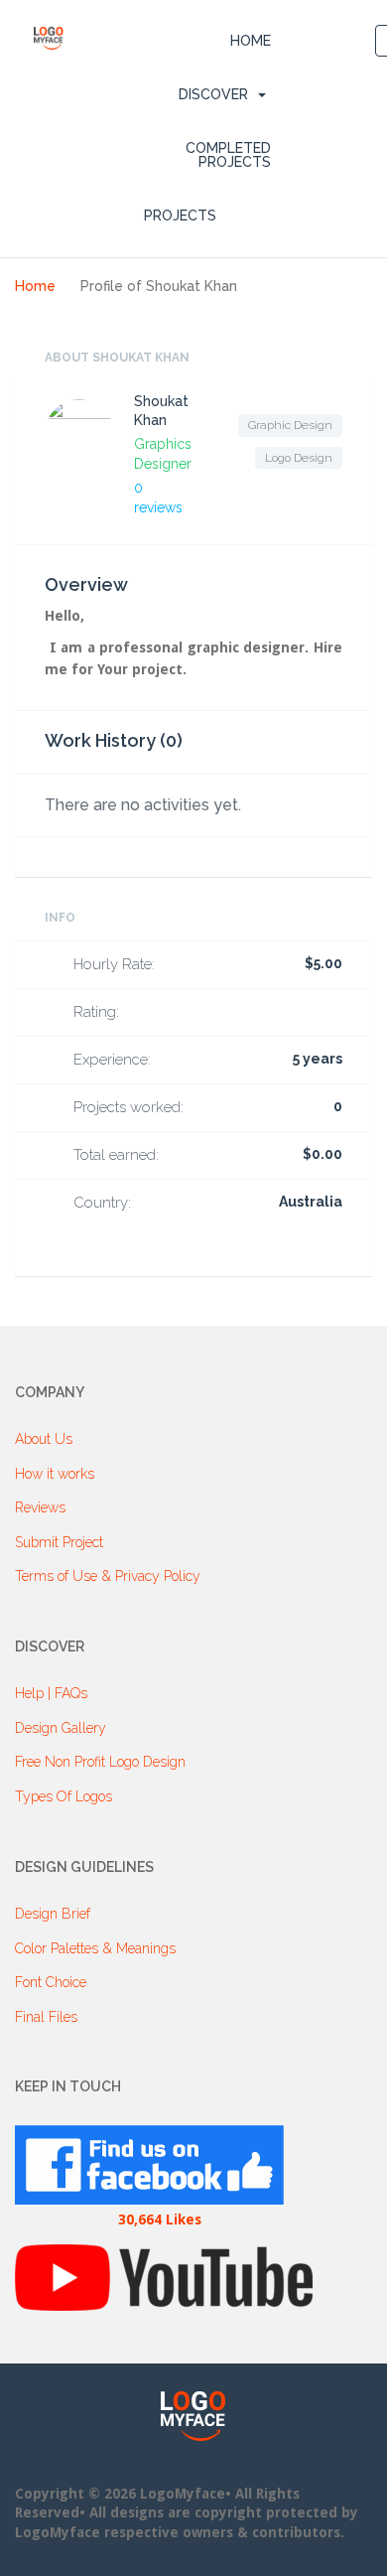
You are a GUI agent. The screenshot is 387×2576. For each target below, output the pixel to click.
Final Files (46, 2017)
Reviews (40, 1507)
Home (251, 41)
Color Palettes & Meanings (95, 1948)
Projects (180, 215)
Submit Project (59, 1542)
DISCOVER (213, 94)
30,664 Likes (160, 2219)
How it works (55, 1474)
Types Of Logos (64, 1796)
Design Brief (53, 1914)
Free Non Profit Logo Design (100, 1762)
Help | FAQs (51, 1693)
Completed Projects (228, 155)
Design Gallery (61, 1728)
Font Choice (51, 1982)
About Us (44, 1439)
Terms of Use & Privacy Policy (108, 1576)
